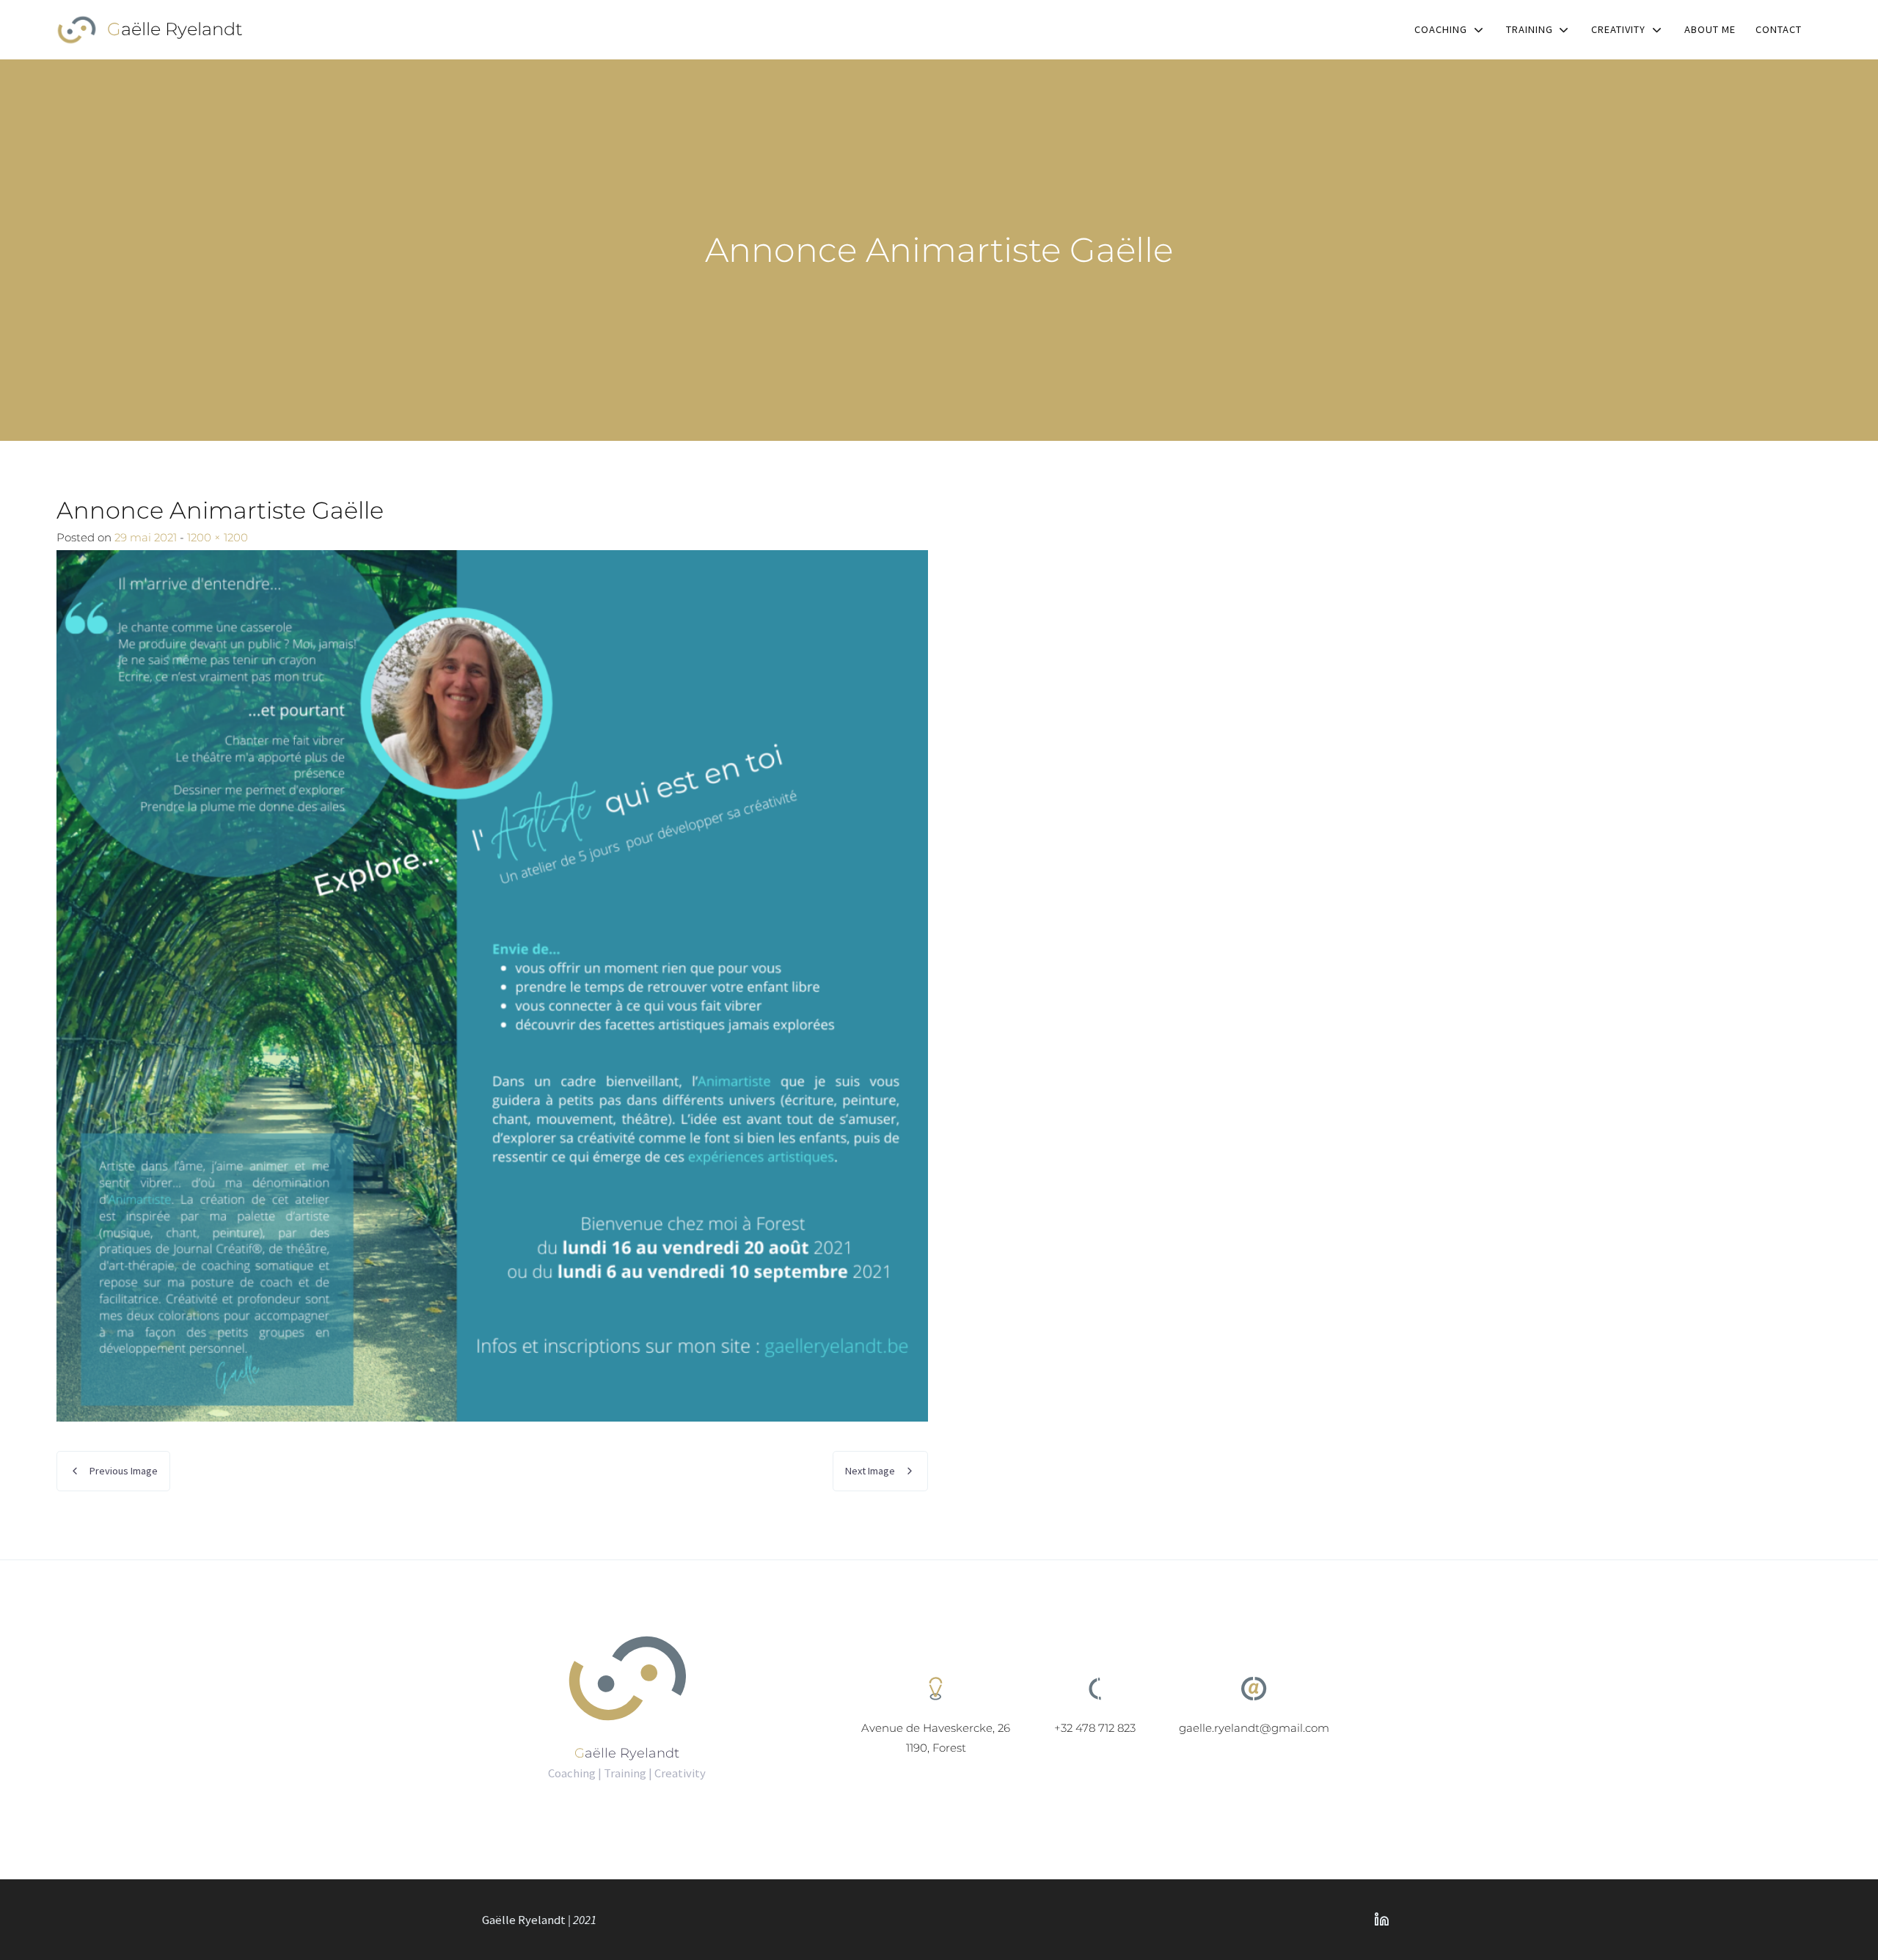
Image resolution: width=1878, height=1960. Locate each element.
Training (1530, 29)
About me (1710, 29)
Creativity (1618, 29)
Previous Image (124, 1471)
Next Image (870, 1471)
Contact (1779, 29)
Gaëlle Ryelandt (175, 29)
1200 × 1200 (218, 537)
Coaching (1441, 29)
